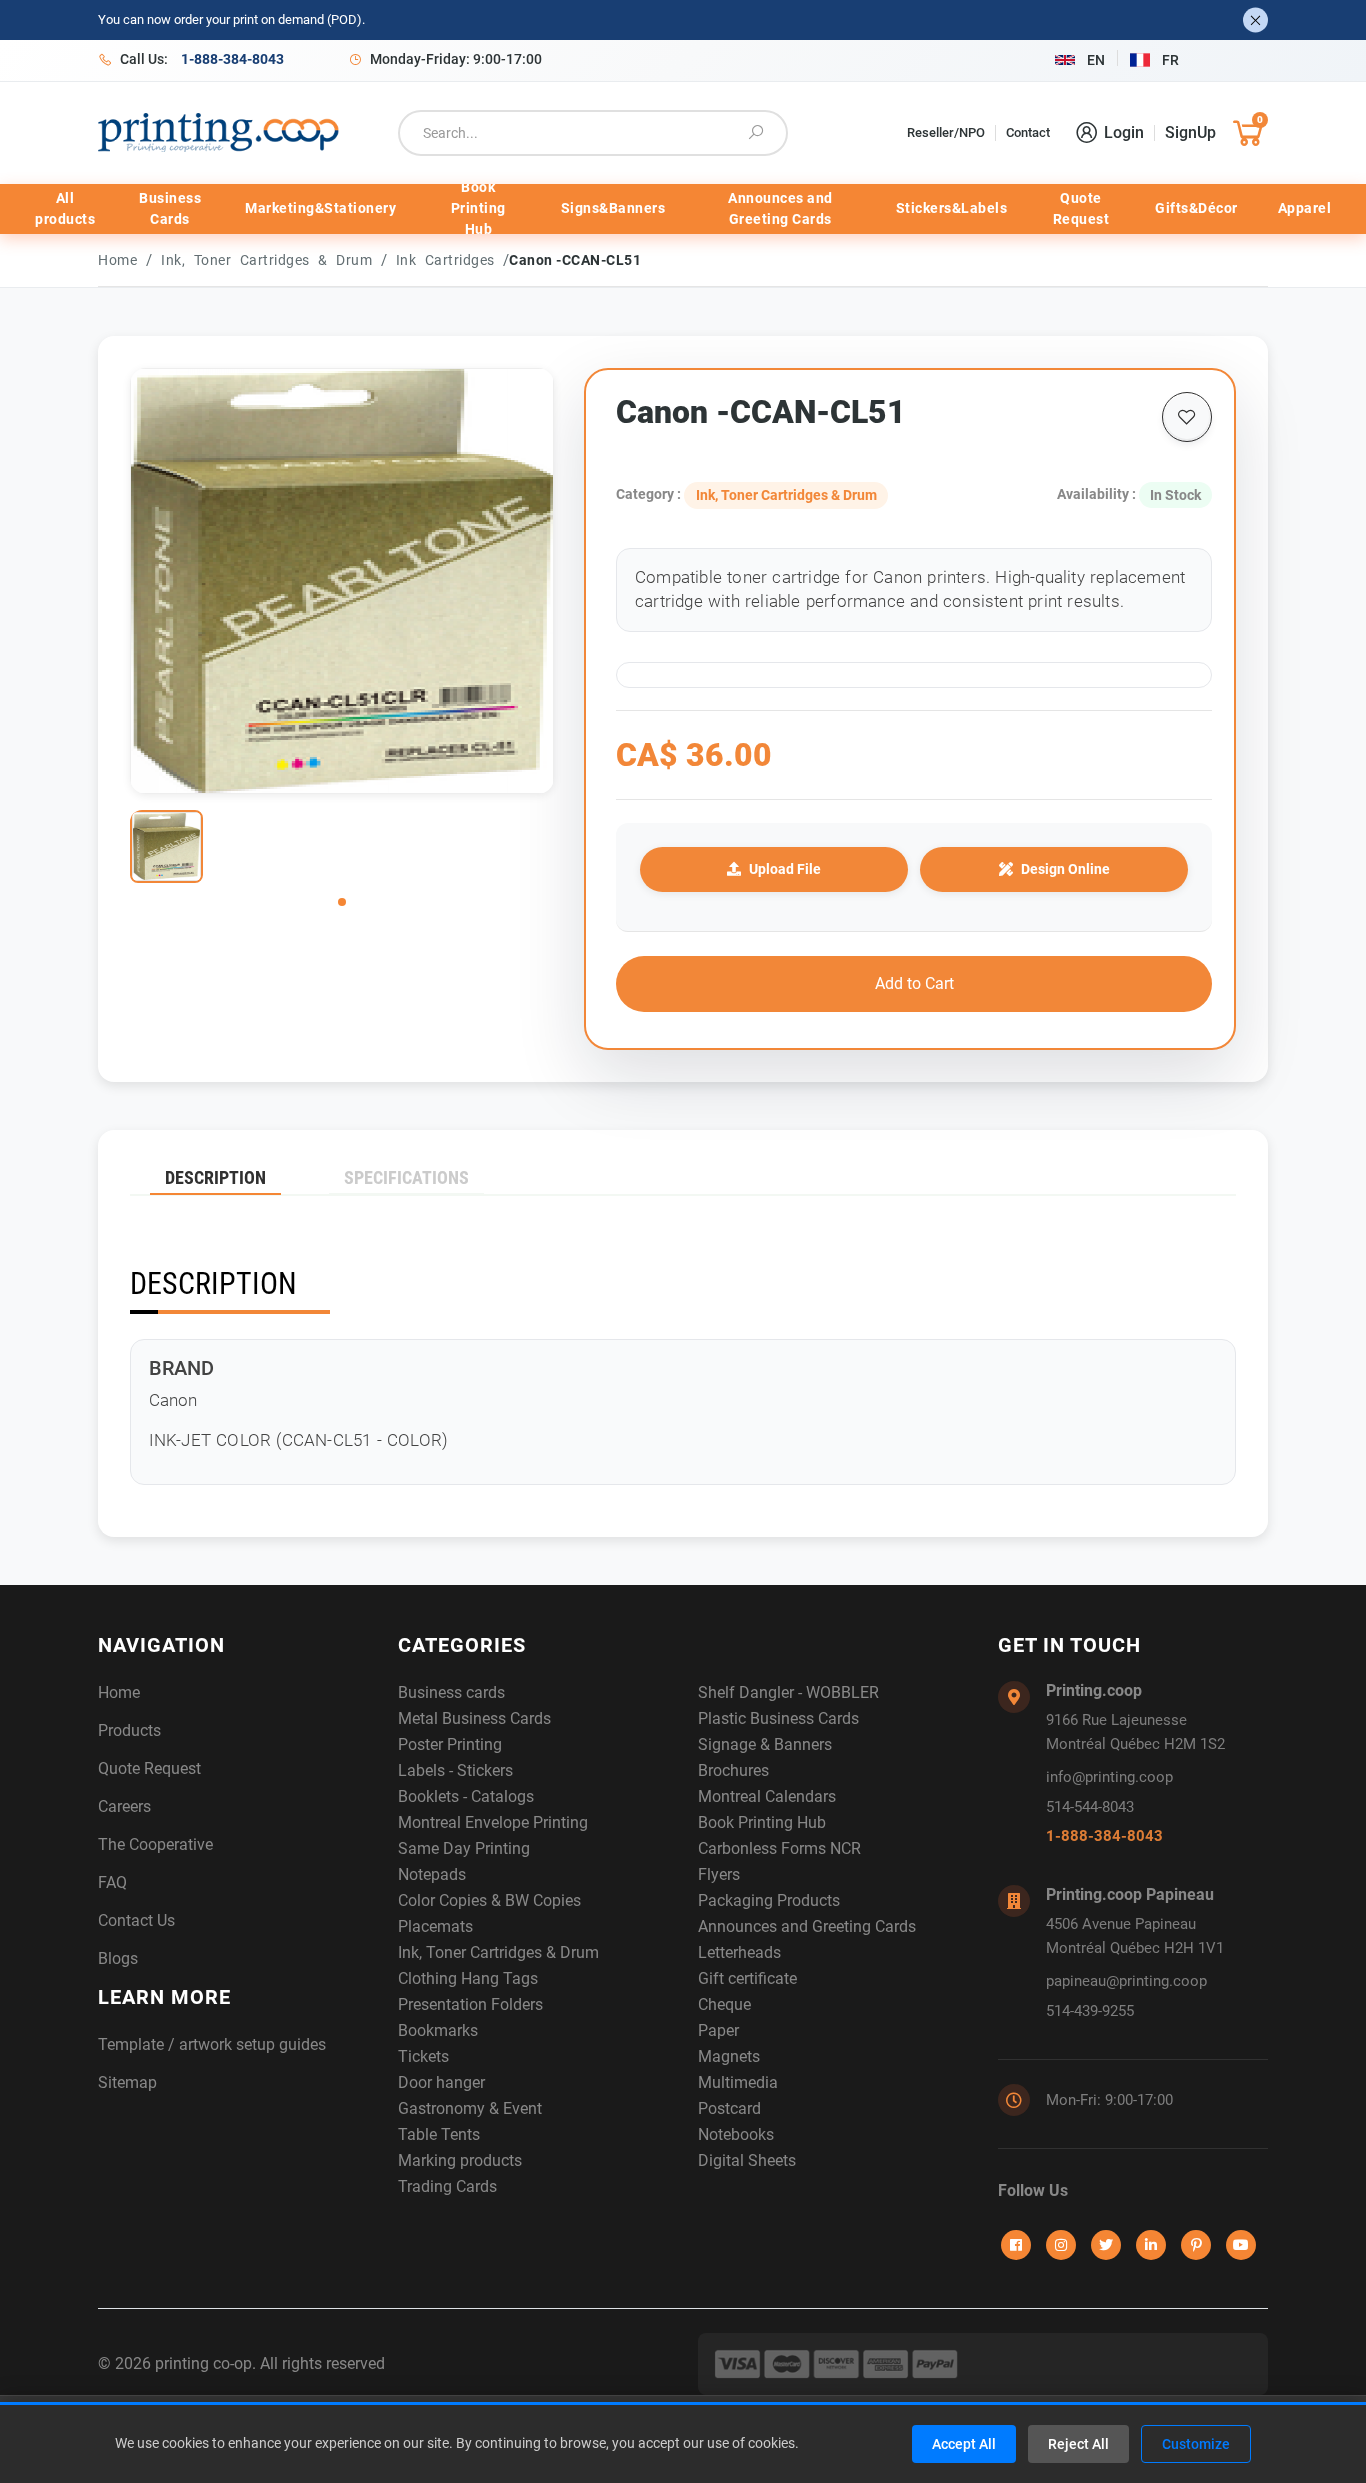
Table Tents (439, 2134)
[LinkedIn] (1151, 2245)
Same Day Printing (464, 1848)
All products (65, 208)
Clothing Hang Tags (468, 1978)
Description (215, 1177)
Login (1124, 132)
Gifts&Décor (1196, 208)
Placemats (435, 1926)
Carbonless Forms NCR (779, 1848)
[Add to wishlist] (1187, 417)
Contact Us (136, 1920)
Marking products (460, 2160)
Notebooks (736, 2134)
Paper (718, 2030)
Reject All (1078, 2444)
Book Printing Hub (478, 209)
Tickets (423, 2056)
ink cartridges (450, 260)
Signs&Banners (613, 208)
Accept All (964, 2444)
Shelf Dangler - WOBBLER (788, 1692)
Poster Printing (450, 1744)
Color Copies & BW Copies (489, 1900)
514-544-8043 (1090, 1807)
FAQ (112, 1882)
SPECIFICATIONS (406, 1177)
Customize (1196, 2444)
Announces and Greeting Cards (780, 208)
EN (1096, 60)
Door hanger (441, 2082)
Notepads (432, 1874)
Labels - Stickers (455, 1770)
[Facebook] (1016, 2245)
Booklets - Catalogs (466, 1796)
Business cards (451, 1692)
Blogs (118, 1958)
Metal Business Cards (474, 1718)
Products (129, 1730)
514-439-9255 (1090, 2011)
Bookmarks (438, 2030)
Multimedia (738, 2082)
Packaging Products (769, 1900)
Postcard (729, 2108)
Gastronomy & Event (470, 2108)
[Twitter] (1106, 2245)
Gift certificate (747, 1978)
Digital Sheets (747, 2160)
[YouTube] (1241, 2245)
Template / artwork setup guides (212, 2044)
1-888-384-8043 (1104, 1836)
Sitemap (127, 2082)
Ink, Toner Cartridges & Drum (271, 260)
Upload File (785, 869)
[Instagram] (1061, 2245)
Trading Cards (447, 2186)
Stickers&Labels (952, 208)
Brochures (733, 1770)
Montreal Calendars (767, 1796)
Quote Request (1081, 208)
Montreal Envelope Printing (493, 1822)
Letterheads (739, 1952)
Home (117, 260)
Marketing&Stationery (320, 208)
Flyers (719, 1874)
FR (1170, 60)
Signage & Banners (765, 1744)
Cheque (724, 2004)
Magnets (729, 2056)
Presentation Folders (470, 2004)
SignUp (1190, 132)
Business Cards (170, 208)
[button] (342, 902)
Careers (124, 1806)
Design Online (1065, 869)
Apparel (1305, 208)
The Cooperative (155, 1844)
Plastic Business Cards (778, 1718)
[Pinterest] (1196, 2245)
